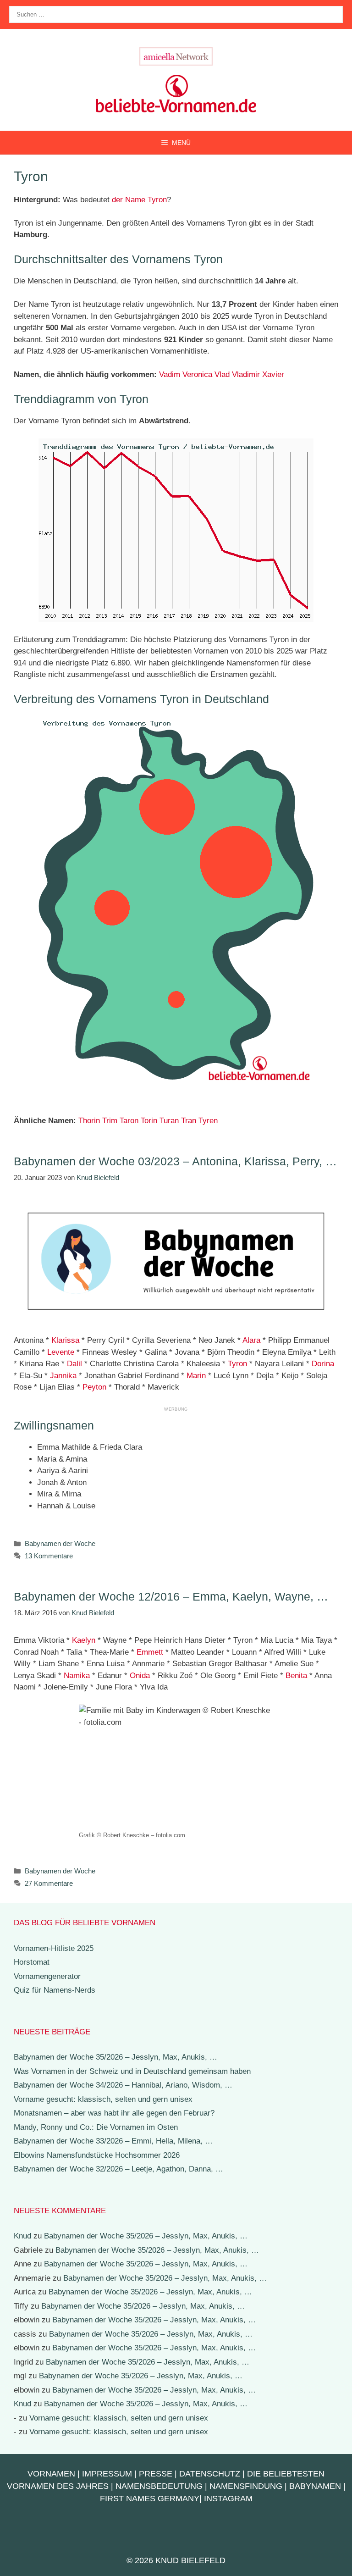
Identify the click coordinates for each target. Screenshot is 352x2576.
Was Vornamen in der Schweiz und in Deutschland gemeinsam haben (132, 2071)
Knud (22, 2236)
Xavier (273, 374)
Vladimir (246, 374)
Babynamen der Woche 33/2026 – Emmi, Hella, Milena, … (113, 2141)
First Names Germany (150, 2498)
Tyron (237, 1364)
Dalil (74, 1364)
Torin (149, 1121)
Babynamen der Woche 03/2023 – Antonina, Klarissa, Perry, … (175, 1161)
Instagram (228, 2498)
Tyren (208, 1121)
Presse (156, 2474)
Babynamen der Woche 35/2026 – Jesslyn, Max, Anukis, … (115, 2057)
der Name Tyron (139, 200)
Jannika (63, 1376)
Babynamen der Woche (60, 1543)
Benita (296, 1676)
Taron (129, 1121)
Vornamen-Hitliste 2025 (54, 1948)
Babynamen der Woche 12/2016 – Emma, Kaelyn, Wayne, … (171, 1596)
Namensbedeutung (159, 2486)
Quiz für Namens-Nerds (55, 1990)
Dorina (323, 1364)
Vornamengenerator (47, 1976)
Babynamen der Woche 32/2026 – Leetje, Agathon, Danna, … (118, 2169)
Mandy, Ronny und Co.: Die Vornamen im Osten (96, 2127)
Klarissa (65, 1340)
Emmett (150, 1652)
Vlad (222, 374)
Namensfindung (246, 2486)
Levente (61, 1352)
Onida (140, 1676)
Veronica (197, 374)
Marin (196, 1376)
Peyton (94, 1387)
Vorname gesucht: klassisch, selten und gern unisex (103, 2099)
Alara (251, 1340)
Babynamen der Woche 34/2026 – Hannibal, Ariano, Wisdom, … (123, 2085)
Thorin (89, 1121)
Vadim (170, 374)
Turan (169, 1121)
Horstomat (32, 1962)
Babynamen (315, 2486)
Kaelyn (84, 1640)
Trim (110, 1121)
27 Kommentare (49, 1883)
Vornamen (51, 2474)
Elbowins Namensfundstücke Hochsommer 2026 (97, 2155)
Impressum (107, 2474)
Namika (77, 1676)
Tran (189, 1121)
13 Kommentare (49, 1556)
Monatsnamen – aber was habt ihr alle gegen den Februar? (114, 2113)
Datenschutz (210, 2474)
